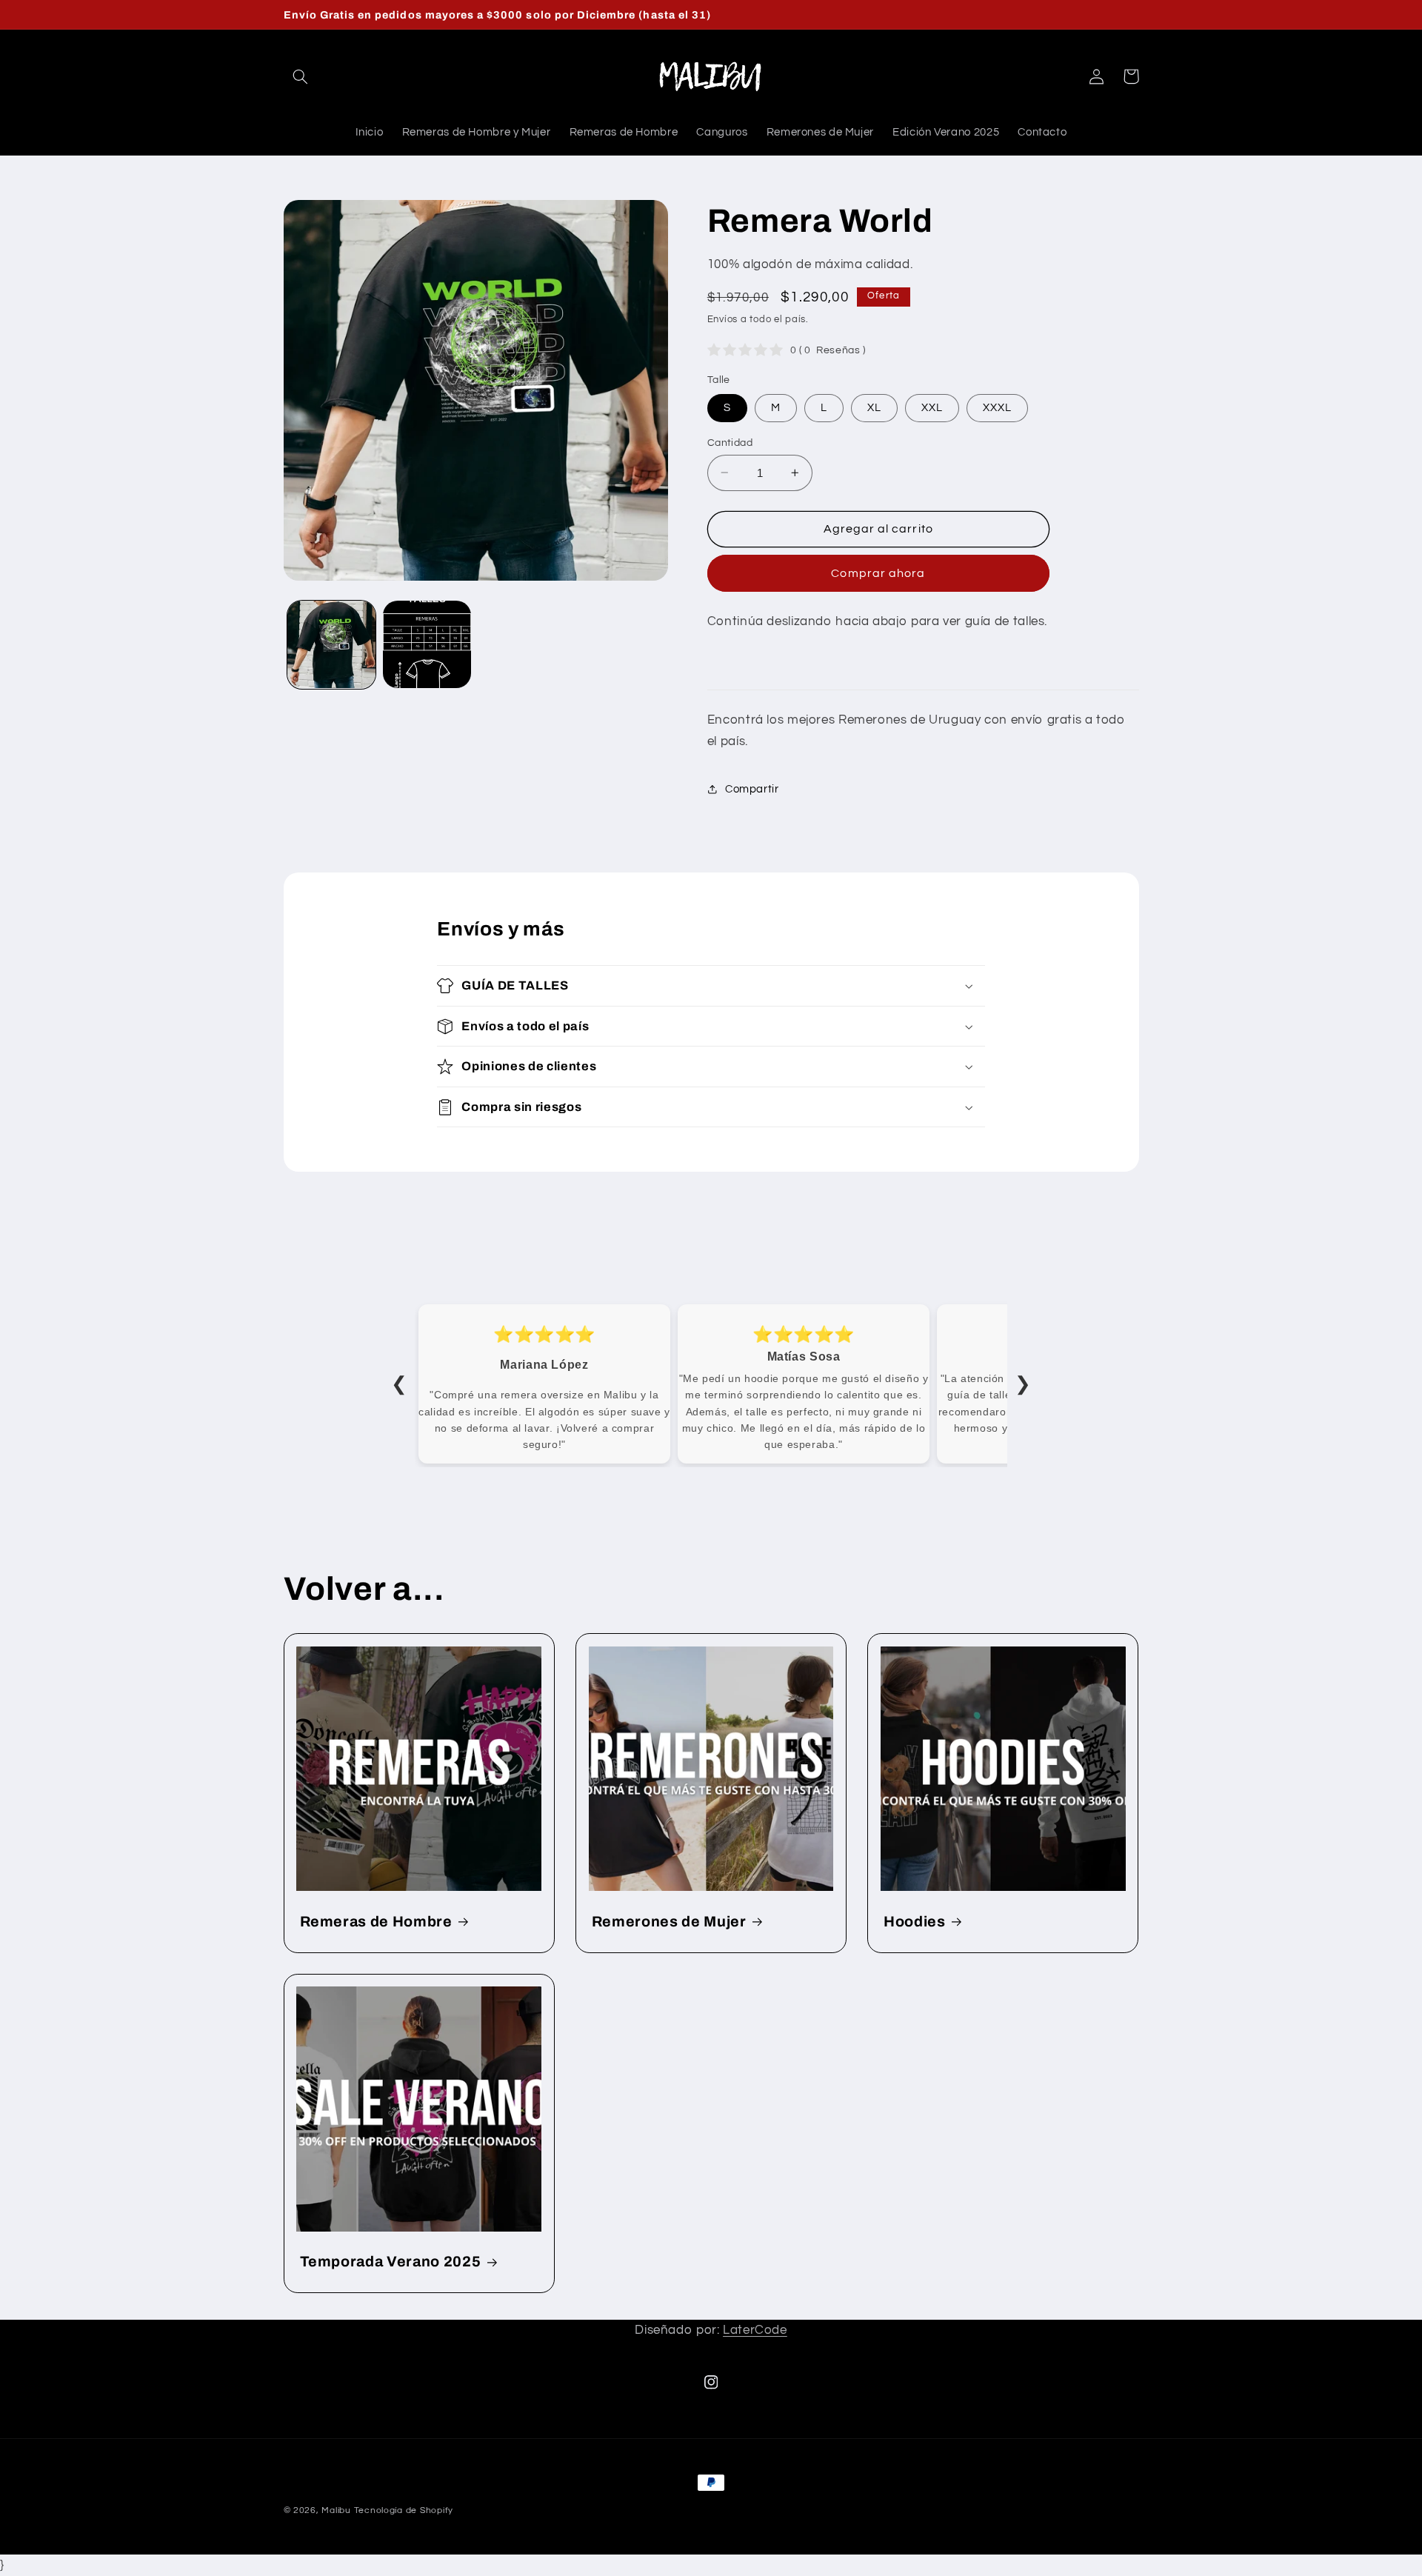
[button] (301, 76)
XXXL (997, 407)
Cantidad (730, 442)
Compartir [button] (752, 789)
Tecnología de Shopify (404, 2510)
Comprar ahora (878, 573)
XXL (932, 407)
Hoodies (915, 1922)
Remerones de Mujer (669, 1922)
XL (874, 407)
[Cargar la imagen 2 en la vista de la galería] (427, 645)
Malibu (336, 2510)
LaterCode (755, 2330)
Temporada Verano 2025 (391, 2262)
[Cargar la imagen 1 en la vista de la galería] (331, 645)
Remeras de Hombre (376, 1922)
